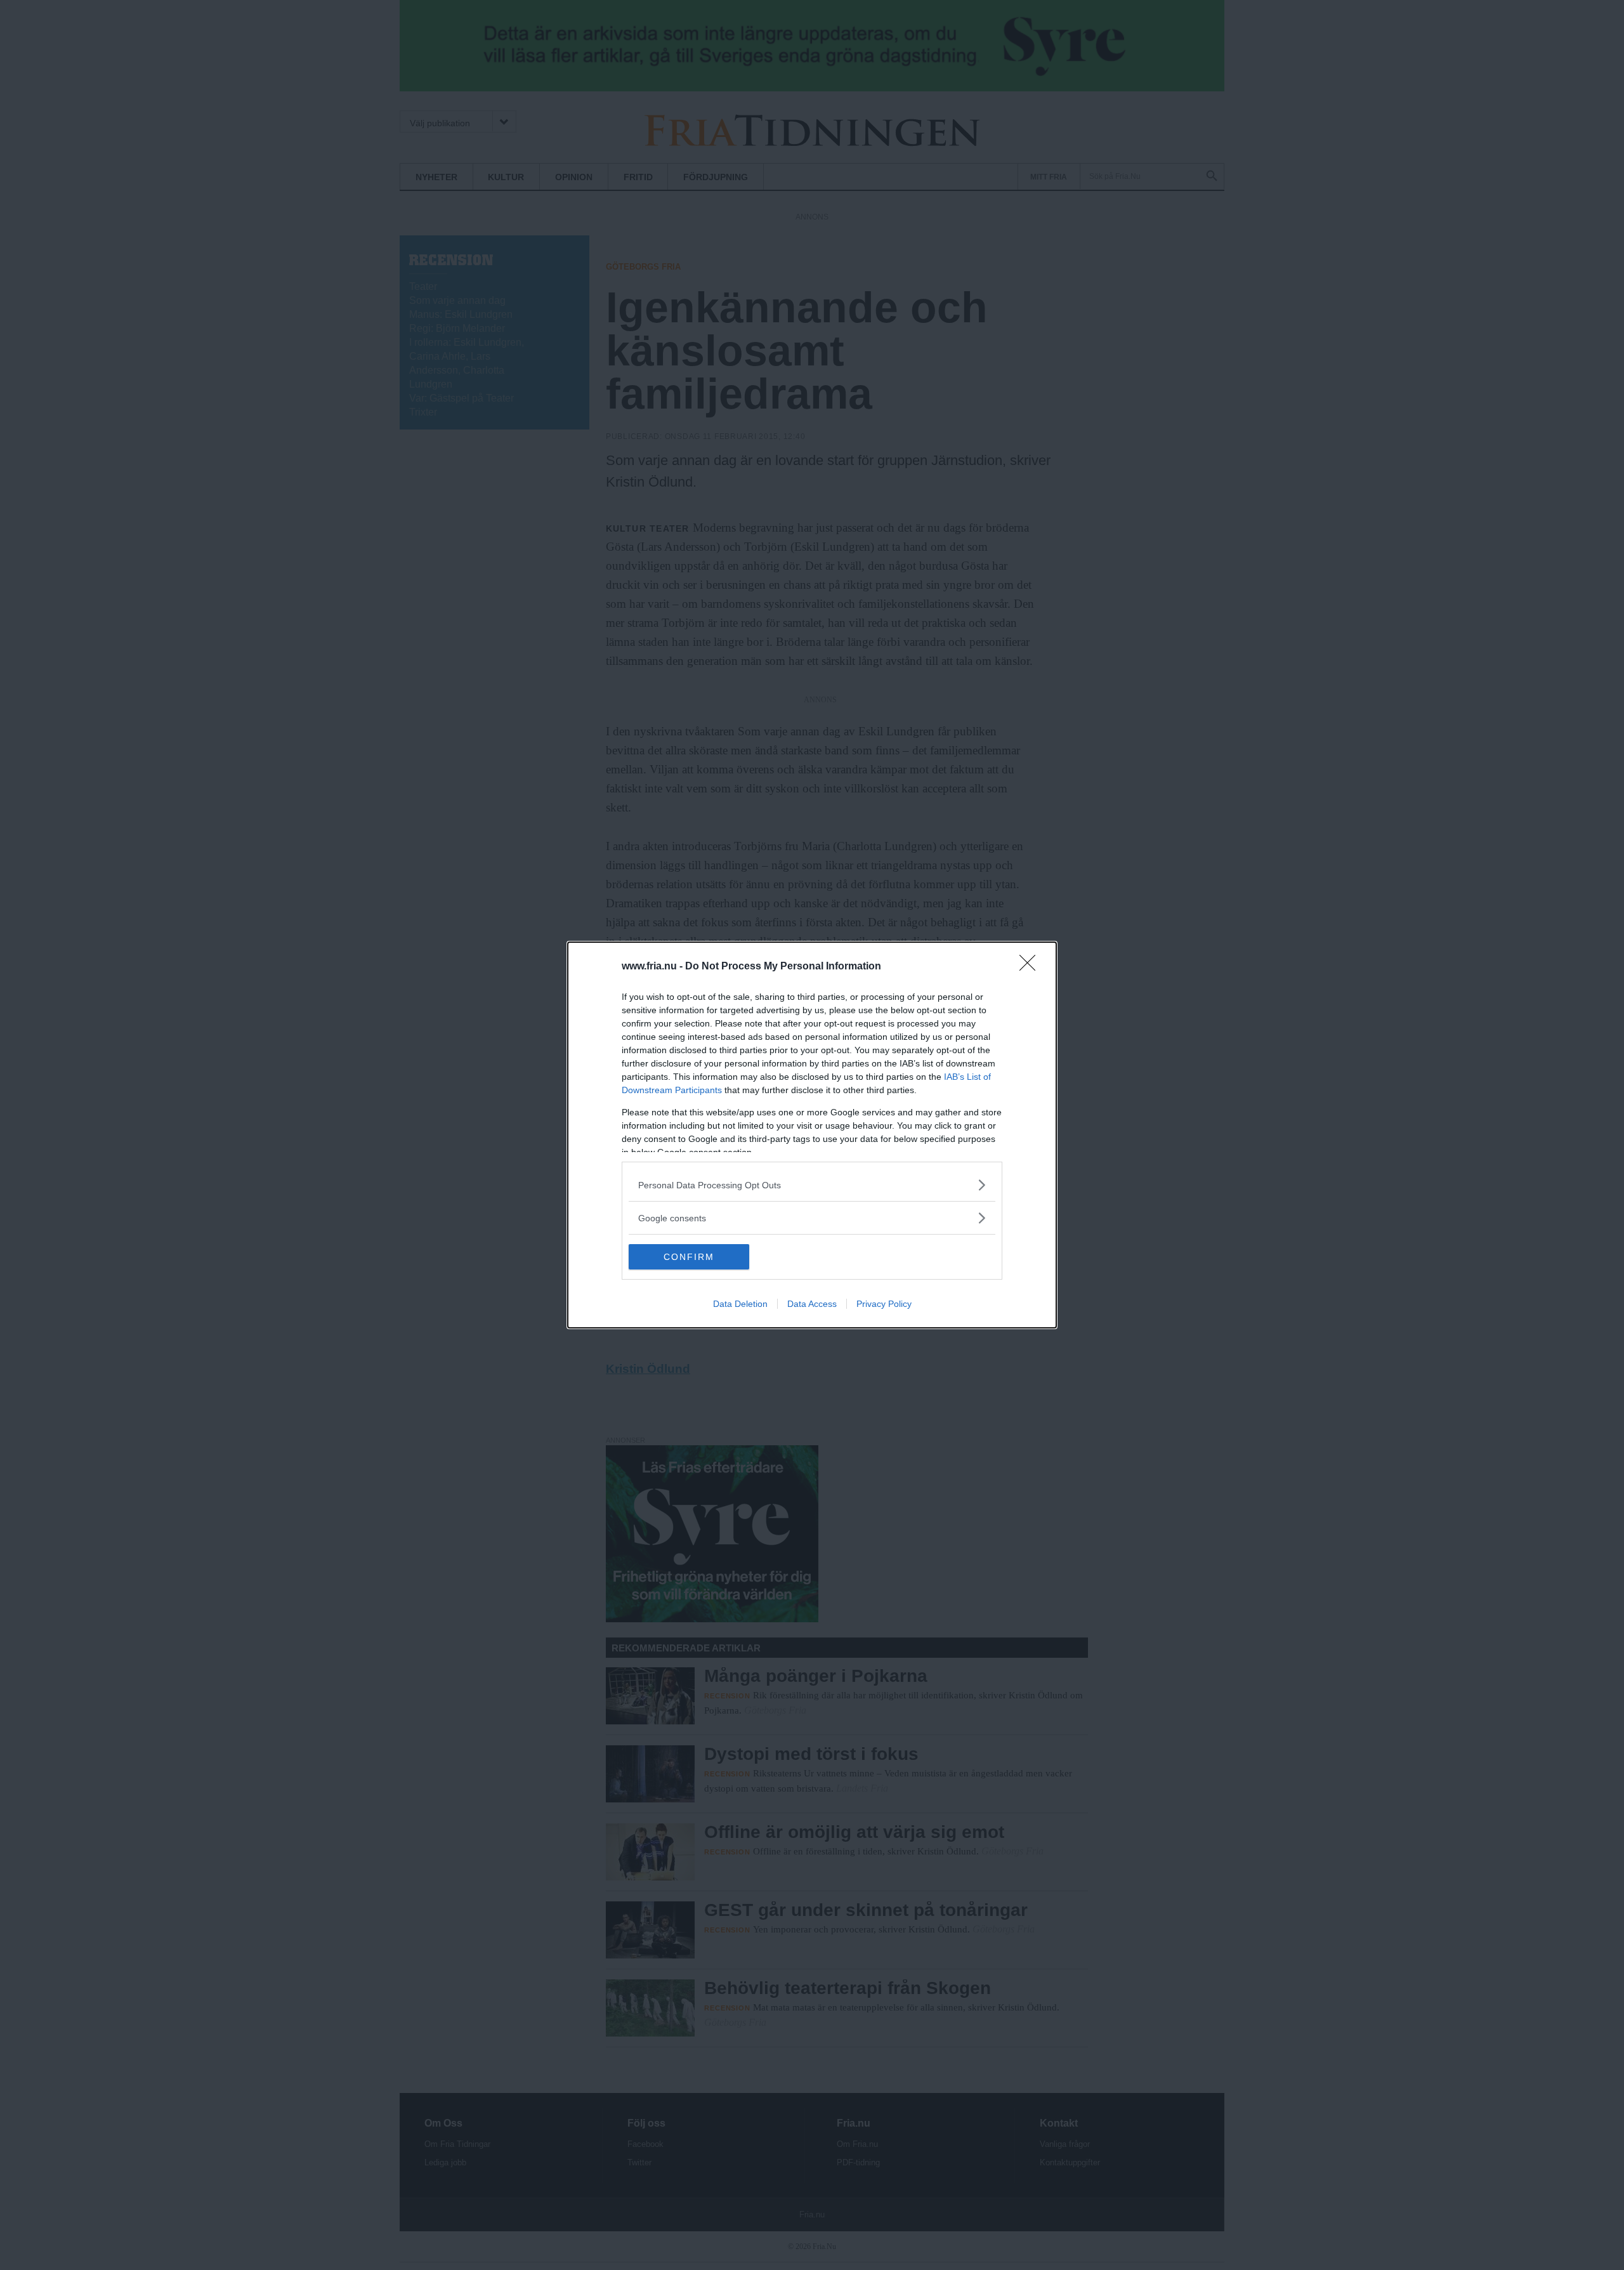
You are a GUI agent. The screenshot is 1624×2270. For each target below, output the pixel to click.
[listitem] (812, 1185)
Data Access (812, 1304)
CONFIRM (689, 1257)
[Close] (1031, 967)
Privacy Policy (884, 1304)
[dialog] (812, 1135)
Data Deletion (740, 1304)
